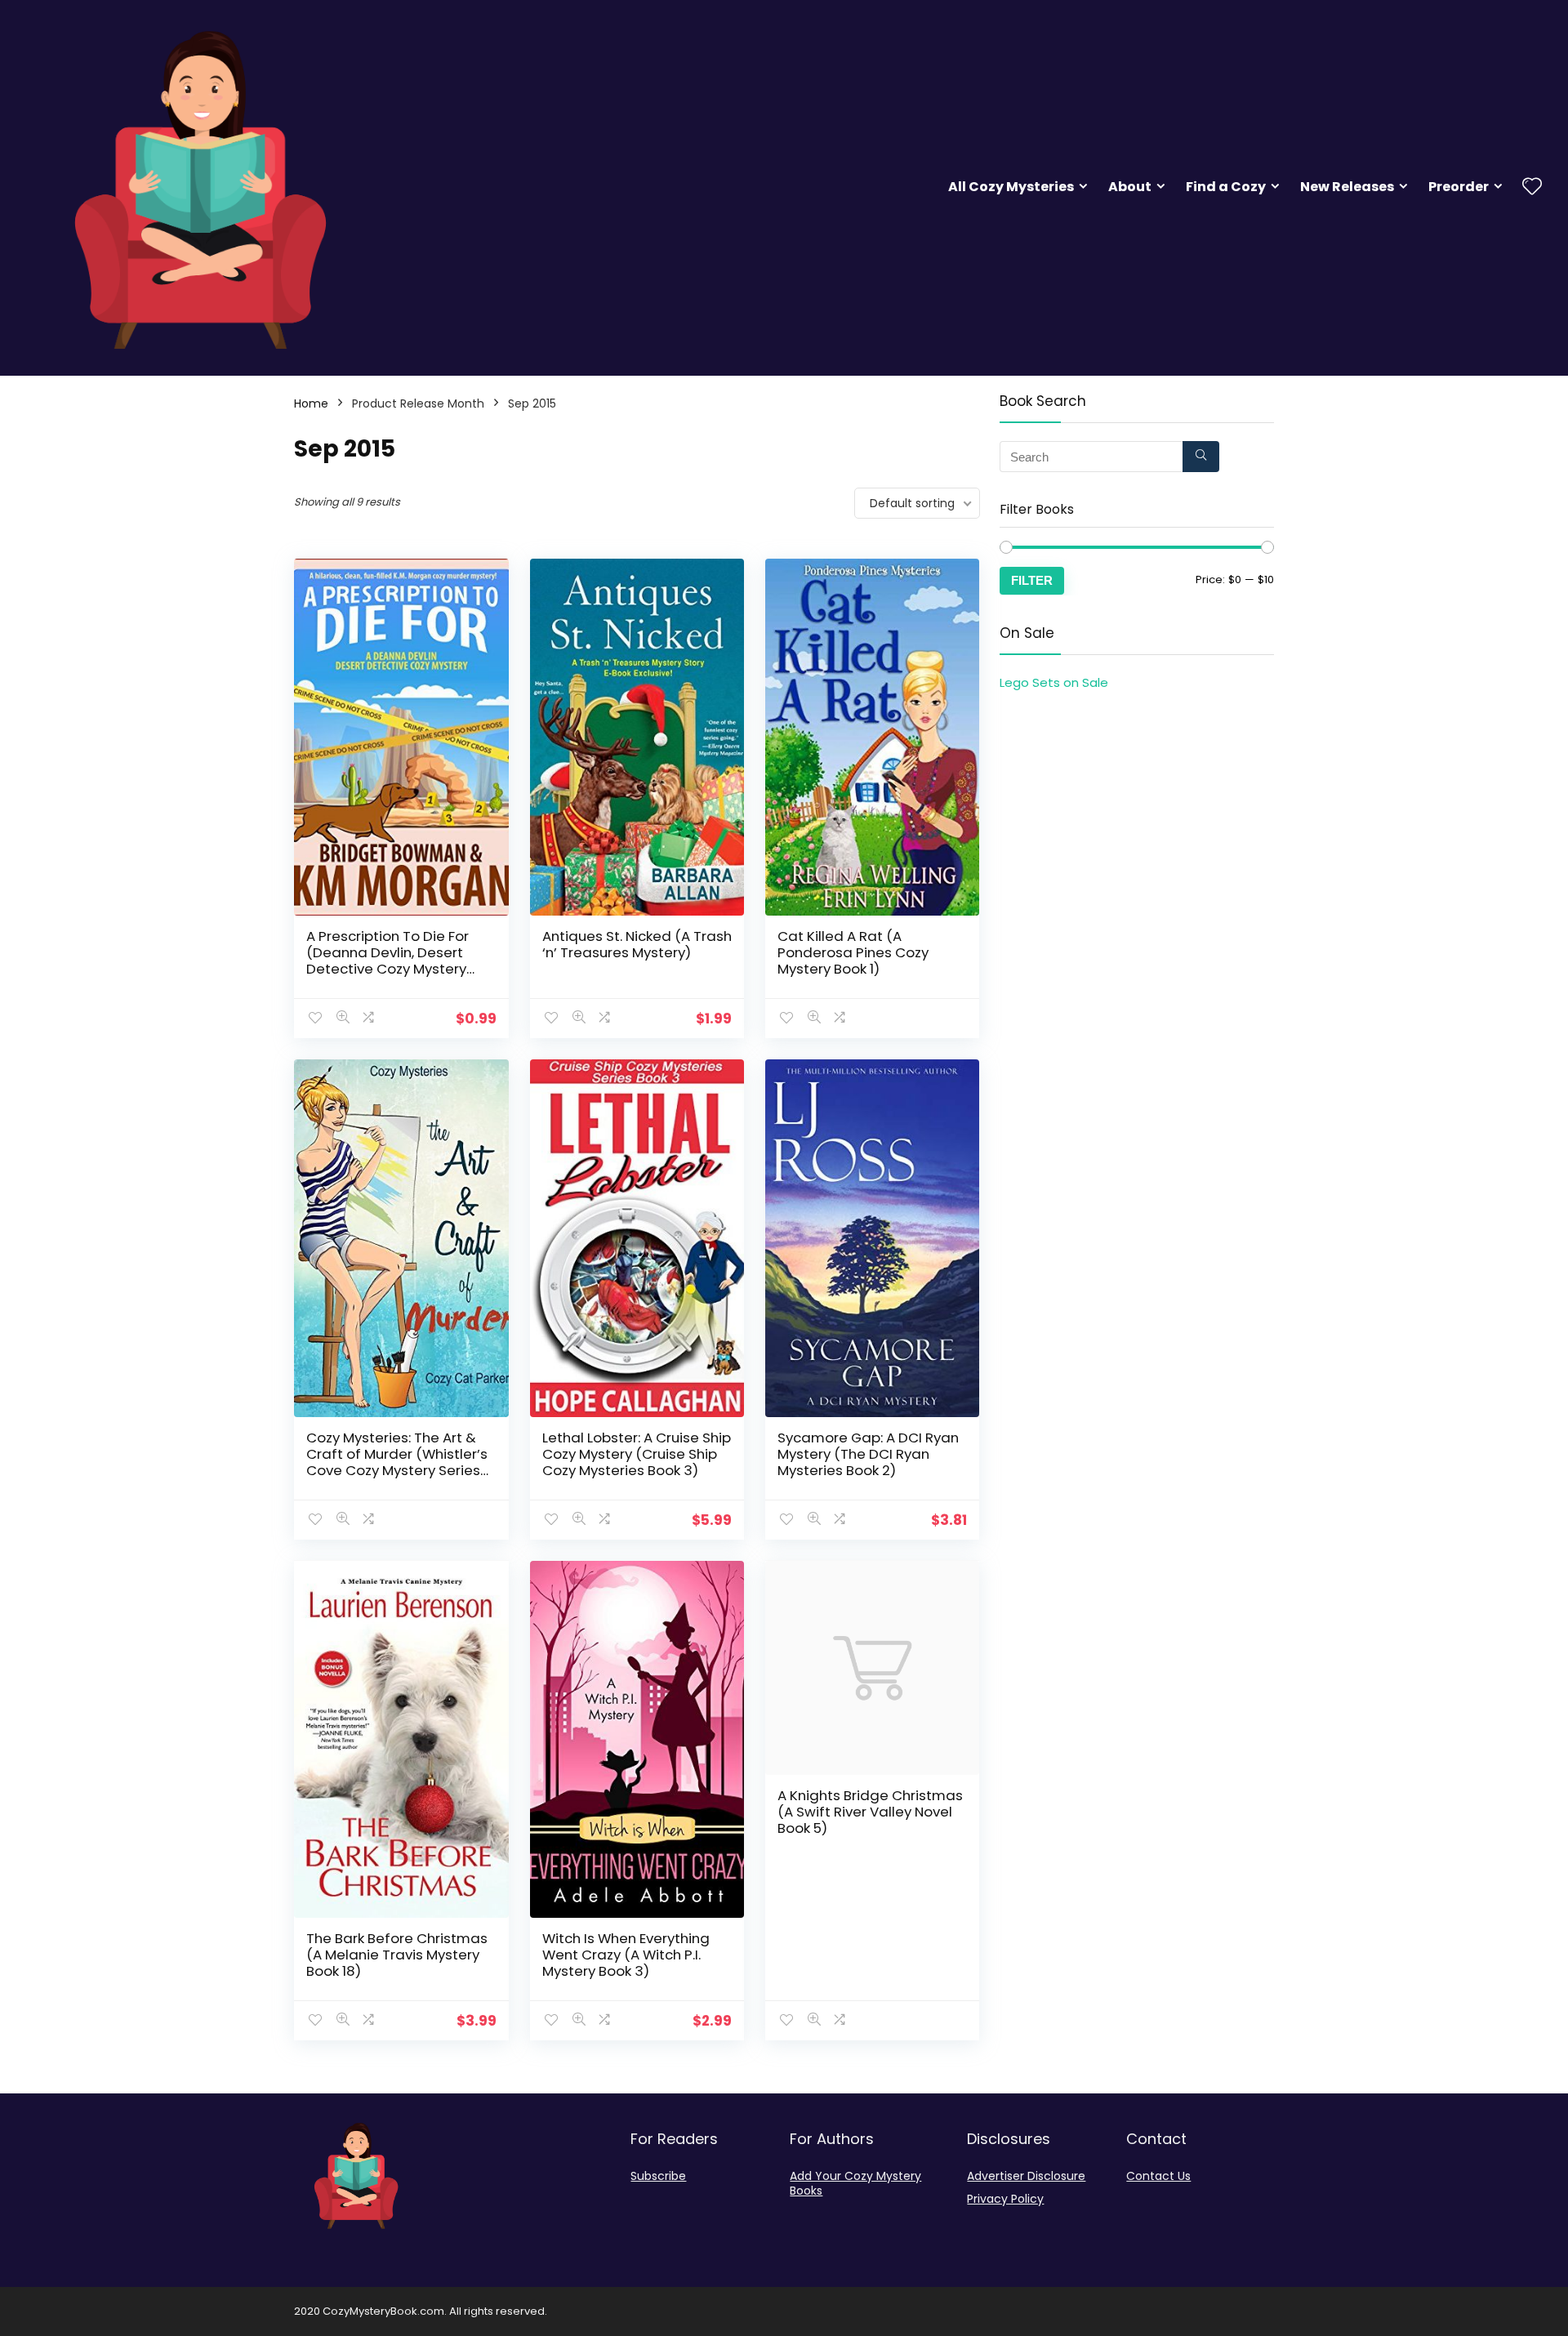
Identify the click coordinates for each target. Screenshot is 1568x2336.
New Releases (1347, 187)
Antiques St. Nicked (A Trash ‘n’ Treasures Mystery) (637, 944)
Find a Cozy (1226, 187)
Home (311, 403)
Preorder (1459, 187)
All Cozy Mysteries (1011, 187)
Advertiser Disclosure (1026, 2176)
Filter (1032, 580)
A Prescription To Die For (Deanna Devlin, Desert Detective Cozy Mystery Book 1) (388, 961)
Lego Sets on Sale (1054, 682)
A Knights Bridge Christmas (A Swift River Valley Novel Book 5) (870, 1812)
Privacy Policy (1005, 2199)
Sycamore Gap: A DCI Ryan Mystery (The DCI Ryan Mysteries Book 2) (868, 1454)
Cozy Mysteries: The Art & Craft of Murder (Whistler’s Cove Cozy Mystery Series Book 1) (397, 1462)
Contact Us (1158, 2176)
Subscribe (658, 2176)
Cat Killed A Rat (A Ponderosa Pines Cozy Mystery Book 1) (853, 952)
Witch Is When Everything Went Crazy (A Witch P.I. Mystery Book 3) (626, 1955)
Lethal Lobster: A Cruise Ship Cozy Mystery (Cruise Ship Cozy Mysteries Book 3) (637, 1454)
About (1130, 187)
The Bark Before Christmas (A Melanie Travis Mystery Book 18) (397, 1955)
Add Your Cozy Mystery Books (855, 2183)
